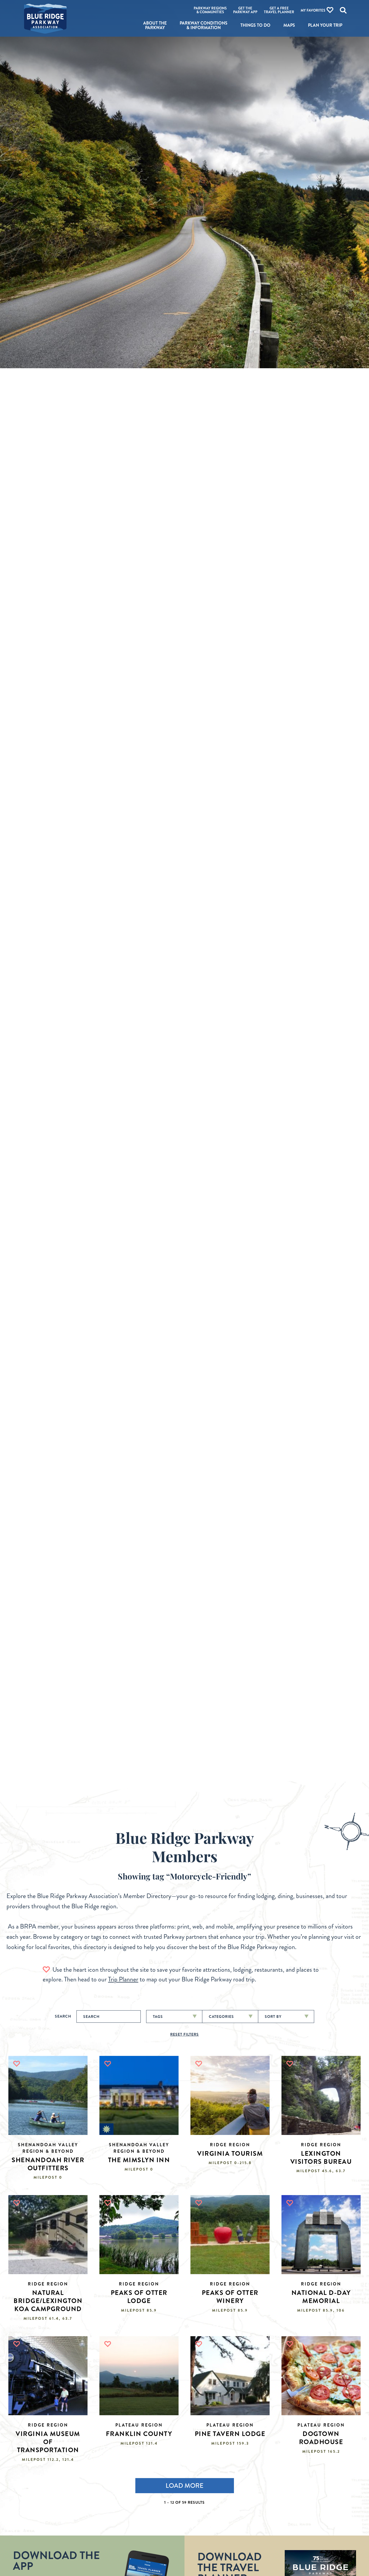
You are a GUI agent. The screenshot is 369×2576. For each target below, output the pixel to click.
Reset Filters (185, 2034)
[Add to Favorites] (17, 2064)
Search (63, 2016)
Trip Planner (123, 1979)
